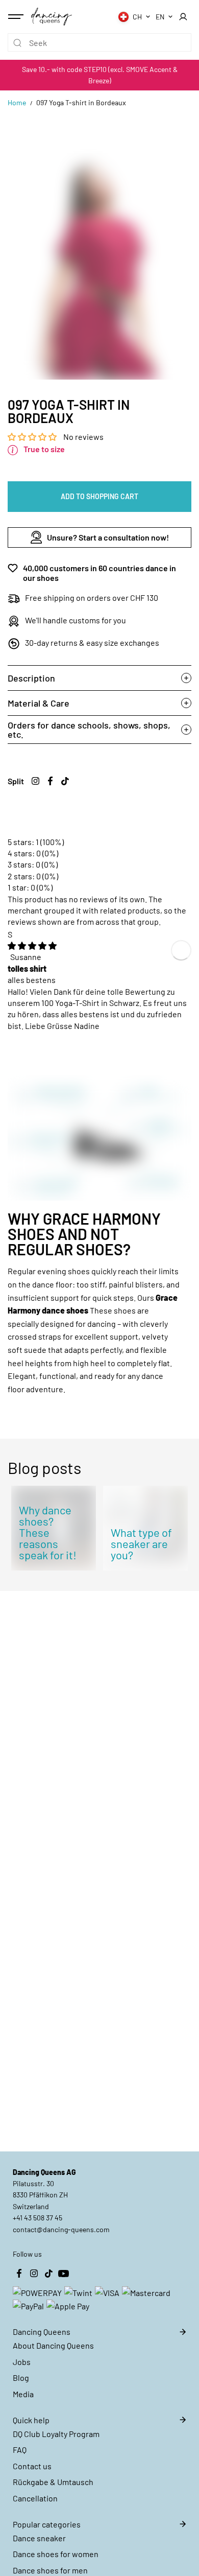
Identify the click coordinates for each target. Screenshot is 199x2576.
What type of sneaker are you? (141, 1543)
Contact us (32, 2466)
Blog (21, 2378)
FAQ (20, 2450)
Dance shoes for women (56, 2554)
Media (23, 2394)
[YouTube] (63, 2274)
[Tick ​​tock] (65, 781)
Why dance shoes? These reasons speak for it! (48, 1532)
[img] (32, 945)
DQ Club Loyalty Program (56, 2434)
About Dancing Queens (53, 2345)
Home (17, 102)
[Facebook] (50, 781)
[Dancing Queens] (52, 16)
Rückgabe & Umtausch (53, 2482)
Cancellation (35, 2498)
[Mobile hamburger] (17, 17)
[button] (33, 437)
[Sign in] (183, 17)
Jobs (22, 2362)
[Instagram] (35, 781)
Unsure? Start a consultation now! (108, 537)
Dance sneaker (39, 2538)
